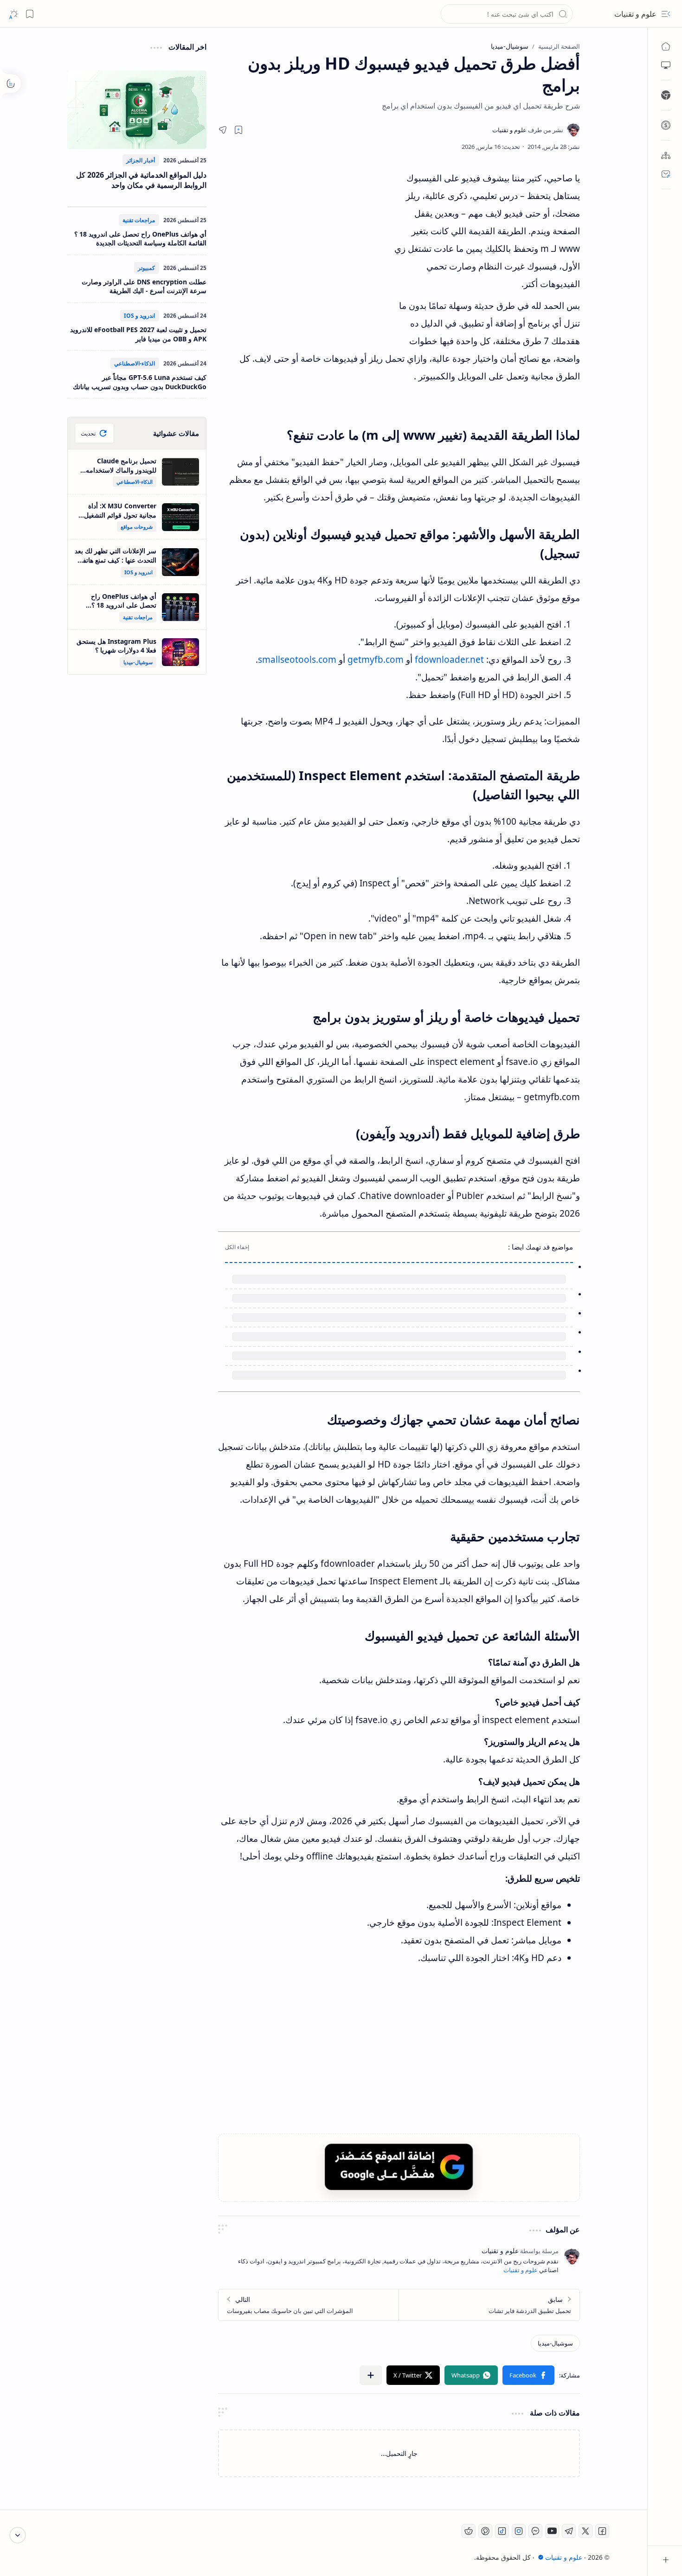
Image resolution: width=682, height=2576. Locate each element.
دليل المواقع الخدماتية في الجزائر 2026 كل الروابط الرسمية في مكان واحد (141, 180)
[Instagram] (519, 2531)
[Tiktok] (502, 2531)
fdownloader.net (449, 660)
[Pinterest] (485, 2531)
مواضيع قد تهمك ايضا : (540, 1247)
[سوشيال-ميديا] (555, 2343)
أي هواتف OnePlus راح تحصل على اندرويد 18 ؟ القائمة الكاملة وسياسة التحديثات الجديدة (140, 239)
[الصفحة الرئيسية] (666, 46)
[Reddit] (469, 2531)
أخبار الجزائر (141, 160)
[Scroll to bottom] (18, 2535)
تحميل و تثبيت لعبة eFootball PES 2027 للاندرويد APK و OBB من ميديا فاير (138, 334)
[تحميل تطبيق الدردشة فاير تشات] (489, 2305)
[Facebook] (602, 2531)
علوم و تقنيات (635, 14)
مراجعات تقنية (139, 220)
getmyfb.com (376, 660)
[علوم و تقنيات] (528, 130)
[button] (666, 14)
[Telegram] (569, 2531)
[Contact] (666, 174)
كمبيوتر (146, 268)
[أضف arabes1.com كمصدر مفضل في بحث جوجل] (399, 2167)
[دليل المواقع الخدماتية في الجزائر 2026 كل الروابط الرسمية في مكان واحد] (137, 110)
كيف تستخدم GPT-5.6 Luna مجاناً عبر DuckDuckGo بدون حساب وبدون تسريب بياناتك (140, 382)
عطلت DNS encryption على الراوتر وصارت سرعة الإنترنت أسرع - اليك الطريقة (144, 286)
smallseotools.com (297, 660)
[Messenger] (535, 2531)
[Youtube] (552, 2531)
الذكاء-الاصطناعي (135, 363)
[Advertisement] (304, 253)
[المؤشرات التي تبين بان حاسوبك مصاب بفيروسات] (309, 2305)
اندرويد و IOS (139, 316)
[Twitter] (585, 2531)
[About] (666, 155)
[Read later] (238, 130)
